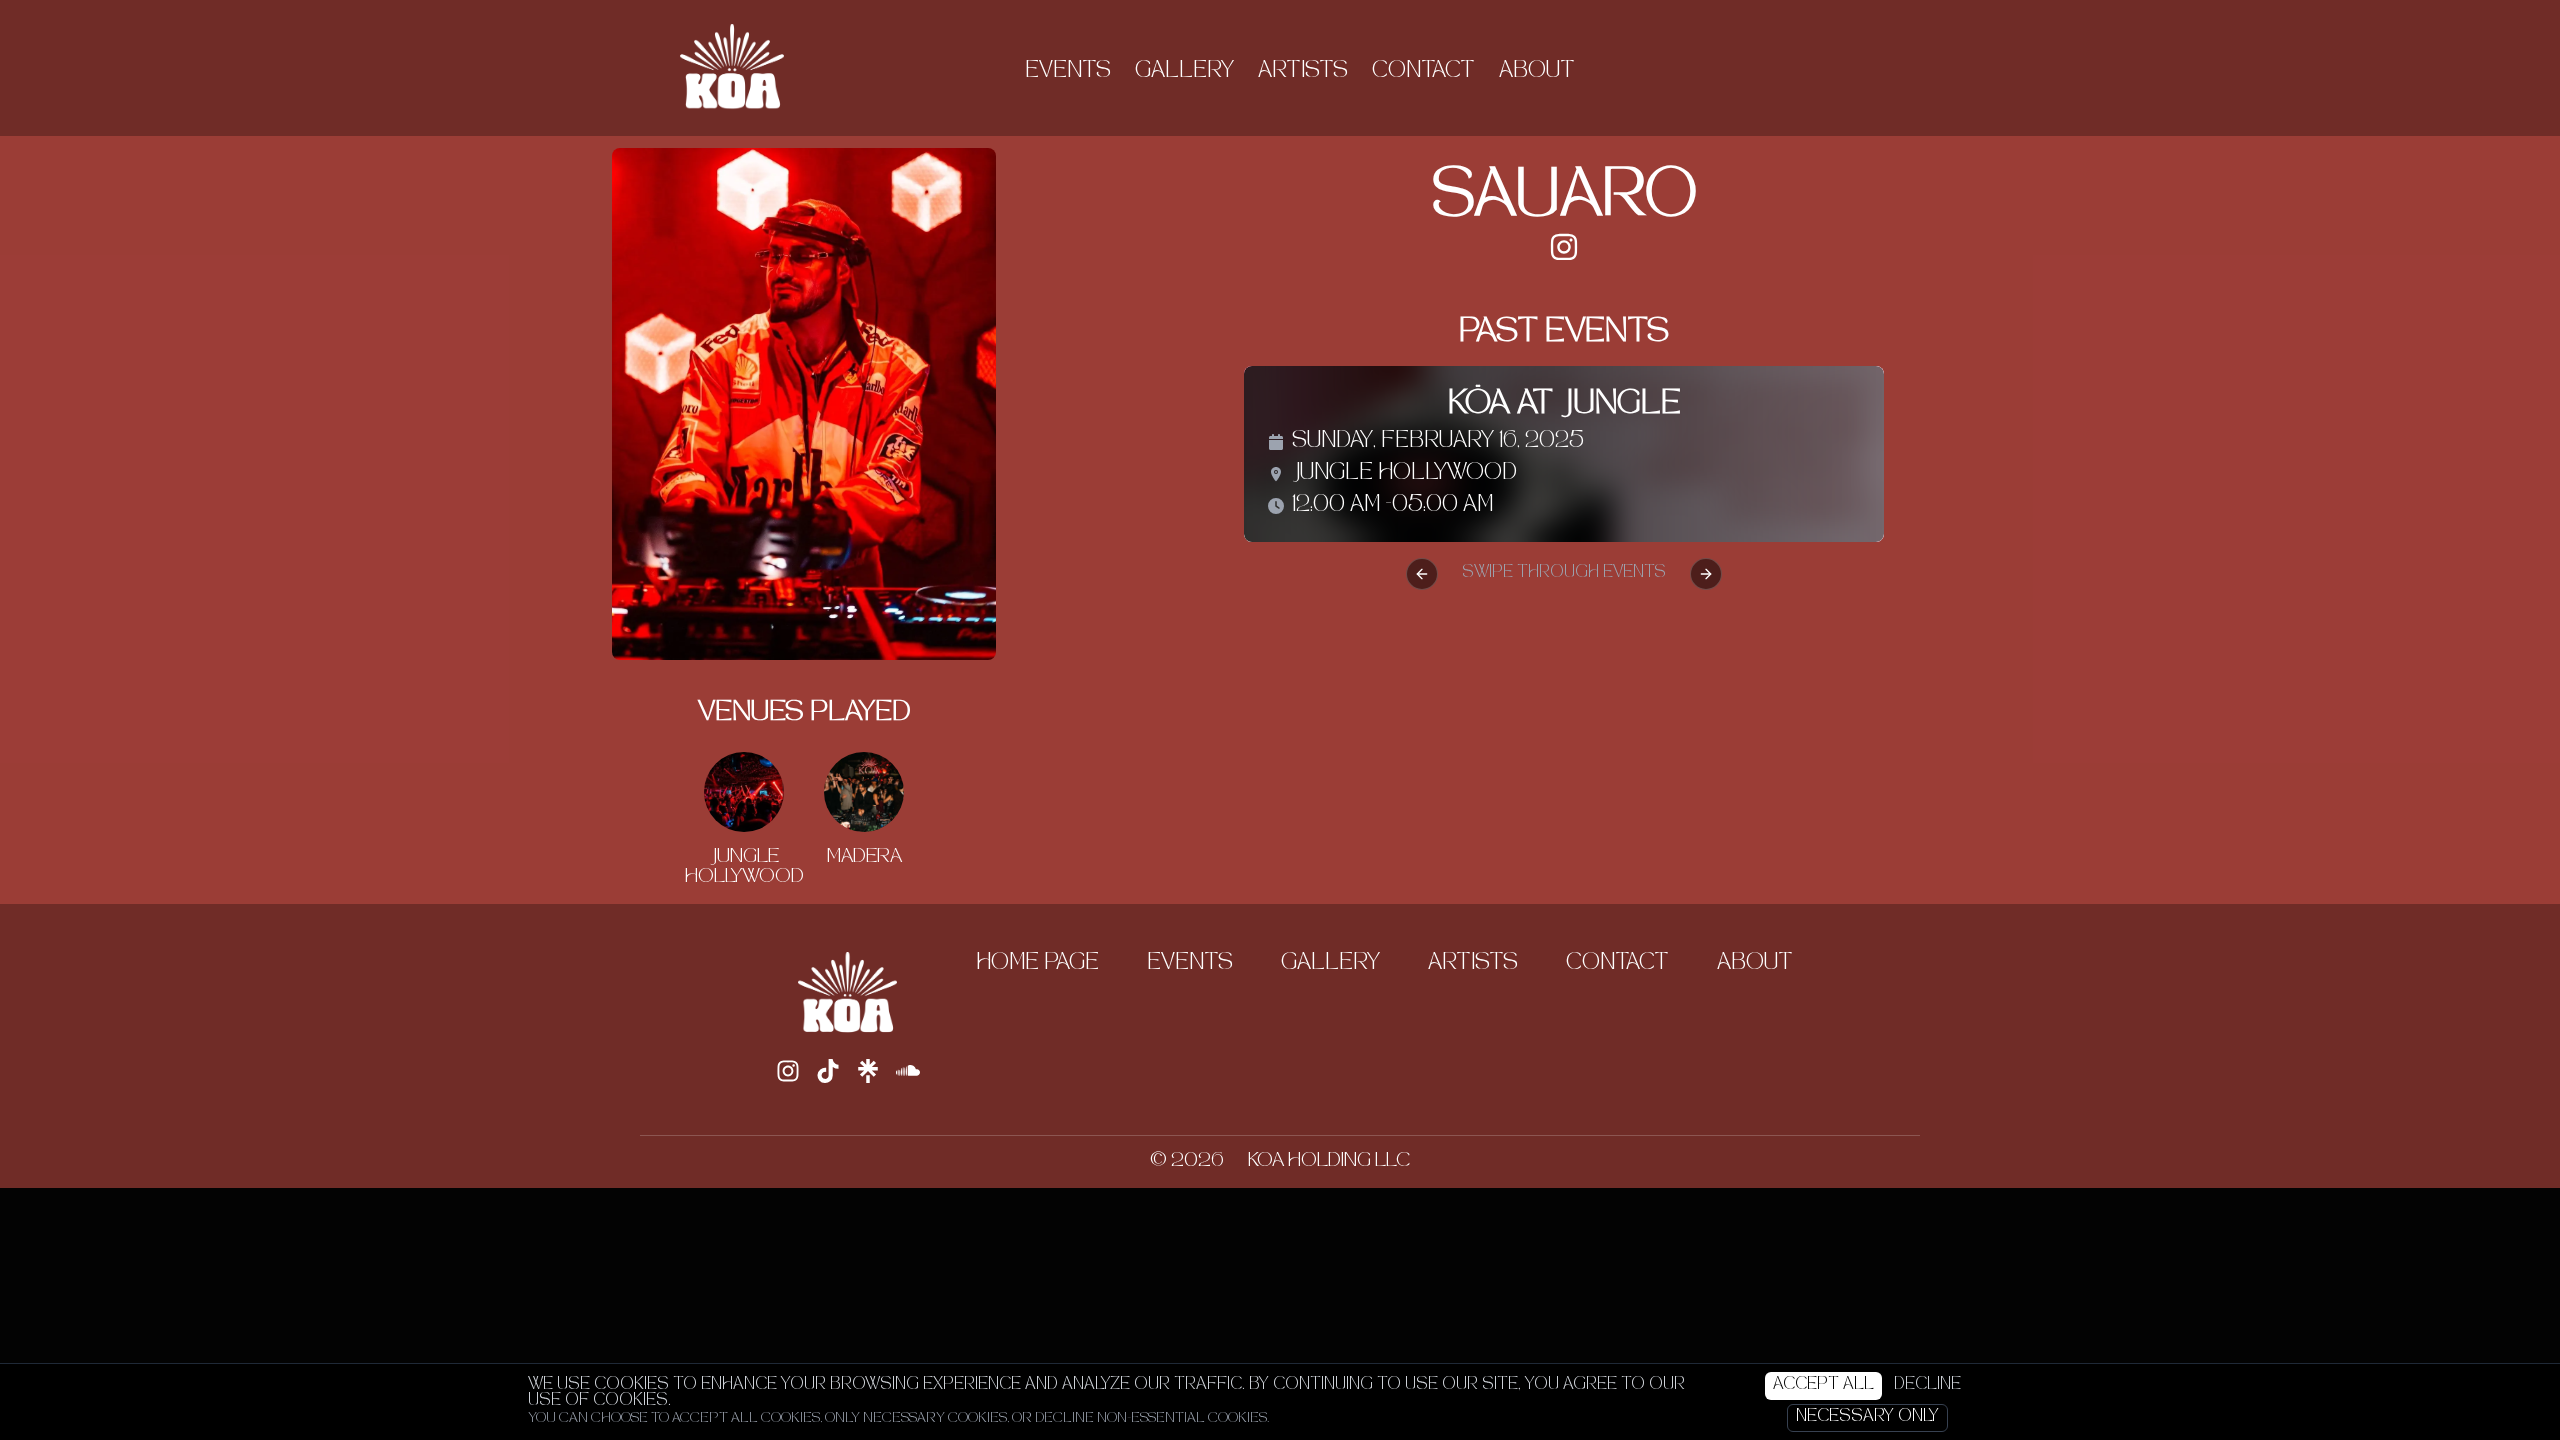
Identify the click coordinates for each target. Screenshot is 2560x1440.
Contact (1423, 72)
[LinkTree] (868, 1071)
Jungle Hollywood (1404, 474)
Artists (1303, 72)
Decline (1927, 1385)
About (1537, 72)
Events (1068, 72)
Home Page (1037, 964)
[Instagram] (1564, 247)
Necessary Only (1867, 1417)
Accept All (1823, 1385)
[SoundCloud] (908, 1071)
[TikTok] (828, 1071)
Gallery (1184, 72)
